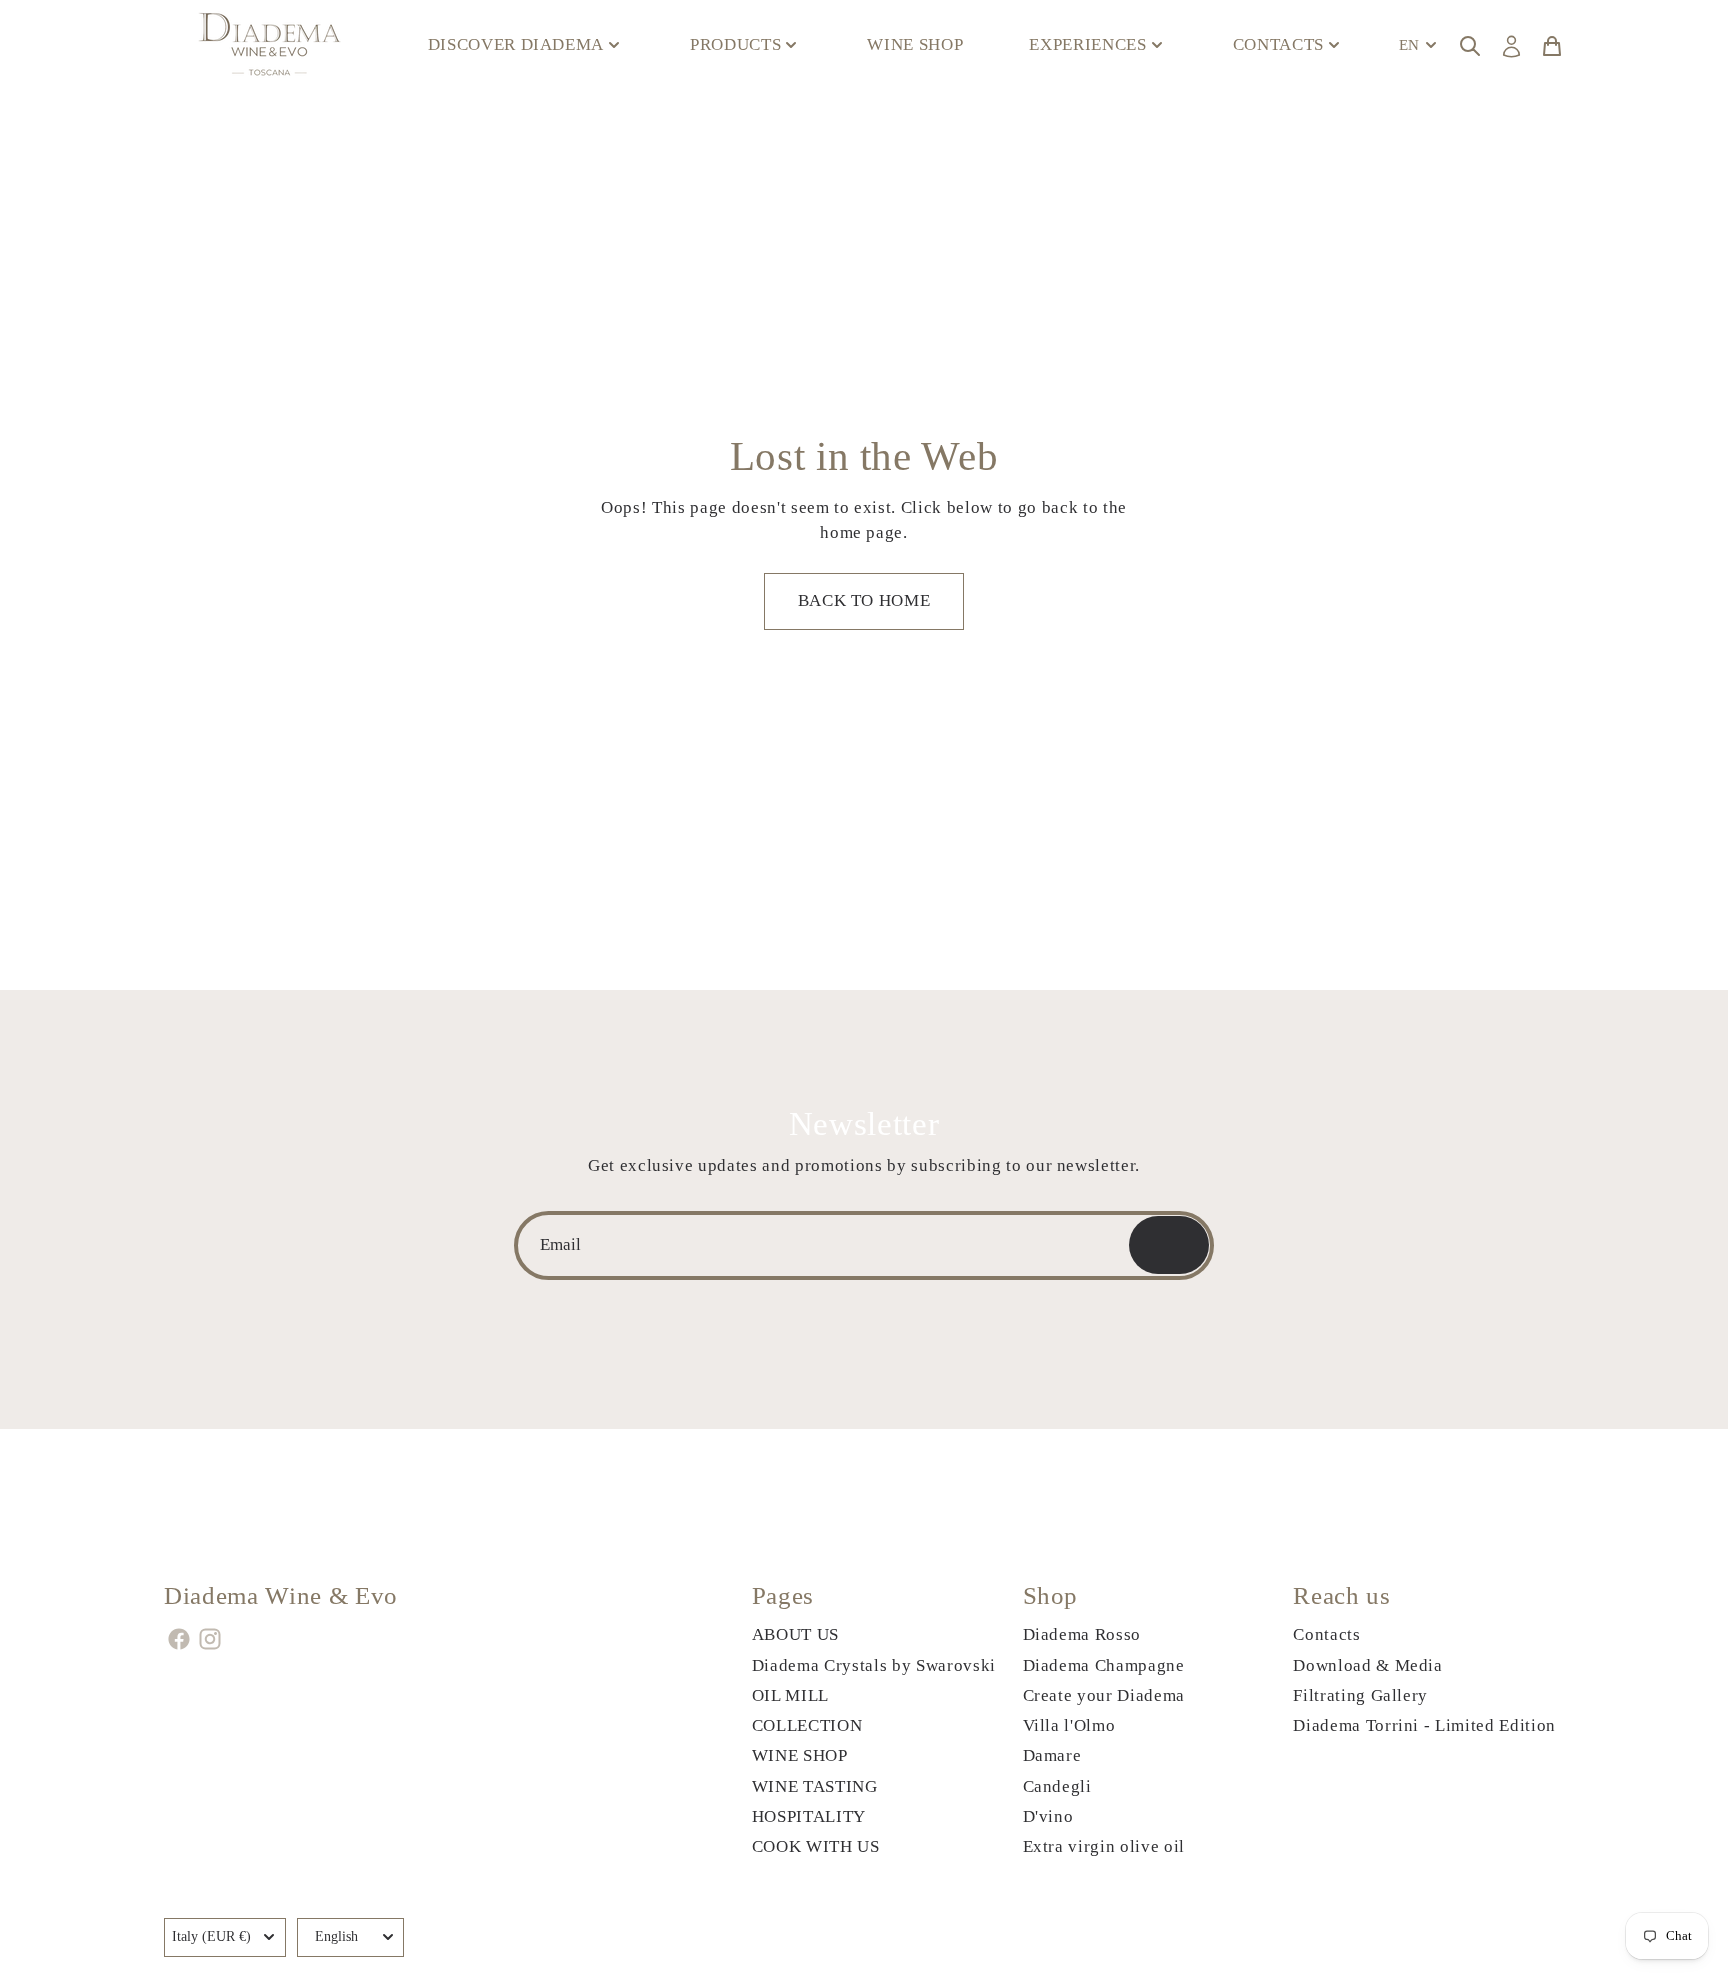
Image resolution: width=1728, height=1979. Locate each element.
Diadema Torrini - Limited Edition (1424, 1725)
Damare (1052, 1755)
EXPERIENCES (1087, 44)
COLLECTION (807, 1725)
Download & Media (1368, 1665)
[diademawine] (272, 45)
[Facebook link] (179, 1638)
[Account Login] (1511, 46)
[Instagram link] (210, 1638)
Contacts (1326, 1634)
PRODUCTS (735, 44)
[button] (864, 601)
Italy (211, 1936)
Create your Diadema (1104, 1695)
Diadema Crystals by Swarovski (874, 1665)
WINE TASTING (815, 1786)
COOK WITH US (816, 1846)
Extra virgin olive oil (1104, 1846)
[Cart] (1552, 45)
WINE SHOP (915, 44)
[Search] (1470, 45)
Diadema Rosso (1082, 1634)
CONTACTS (1278, 44)
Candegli (1057, 1786)
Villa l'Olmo (1069, 1725)
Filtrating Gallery (1360, 1695)
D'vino (1048, 1816)
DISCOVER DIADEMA (516, 44)
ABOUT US (795, 1634)
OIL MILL (790, 1695)
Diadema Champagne (1104, 1665)
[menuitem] (1420, 45)
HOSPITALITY (809, 1816)
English (336, 1936)
